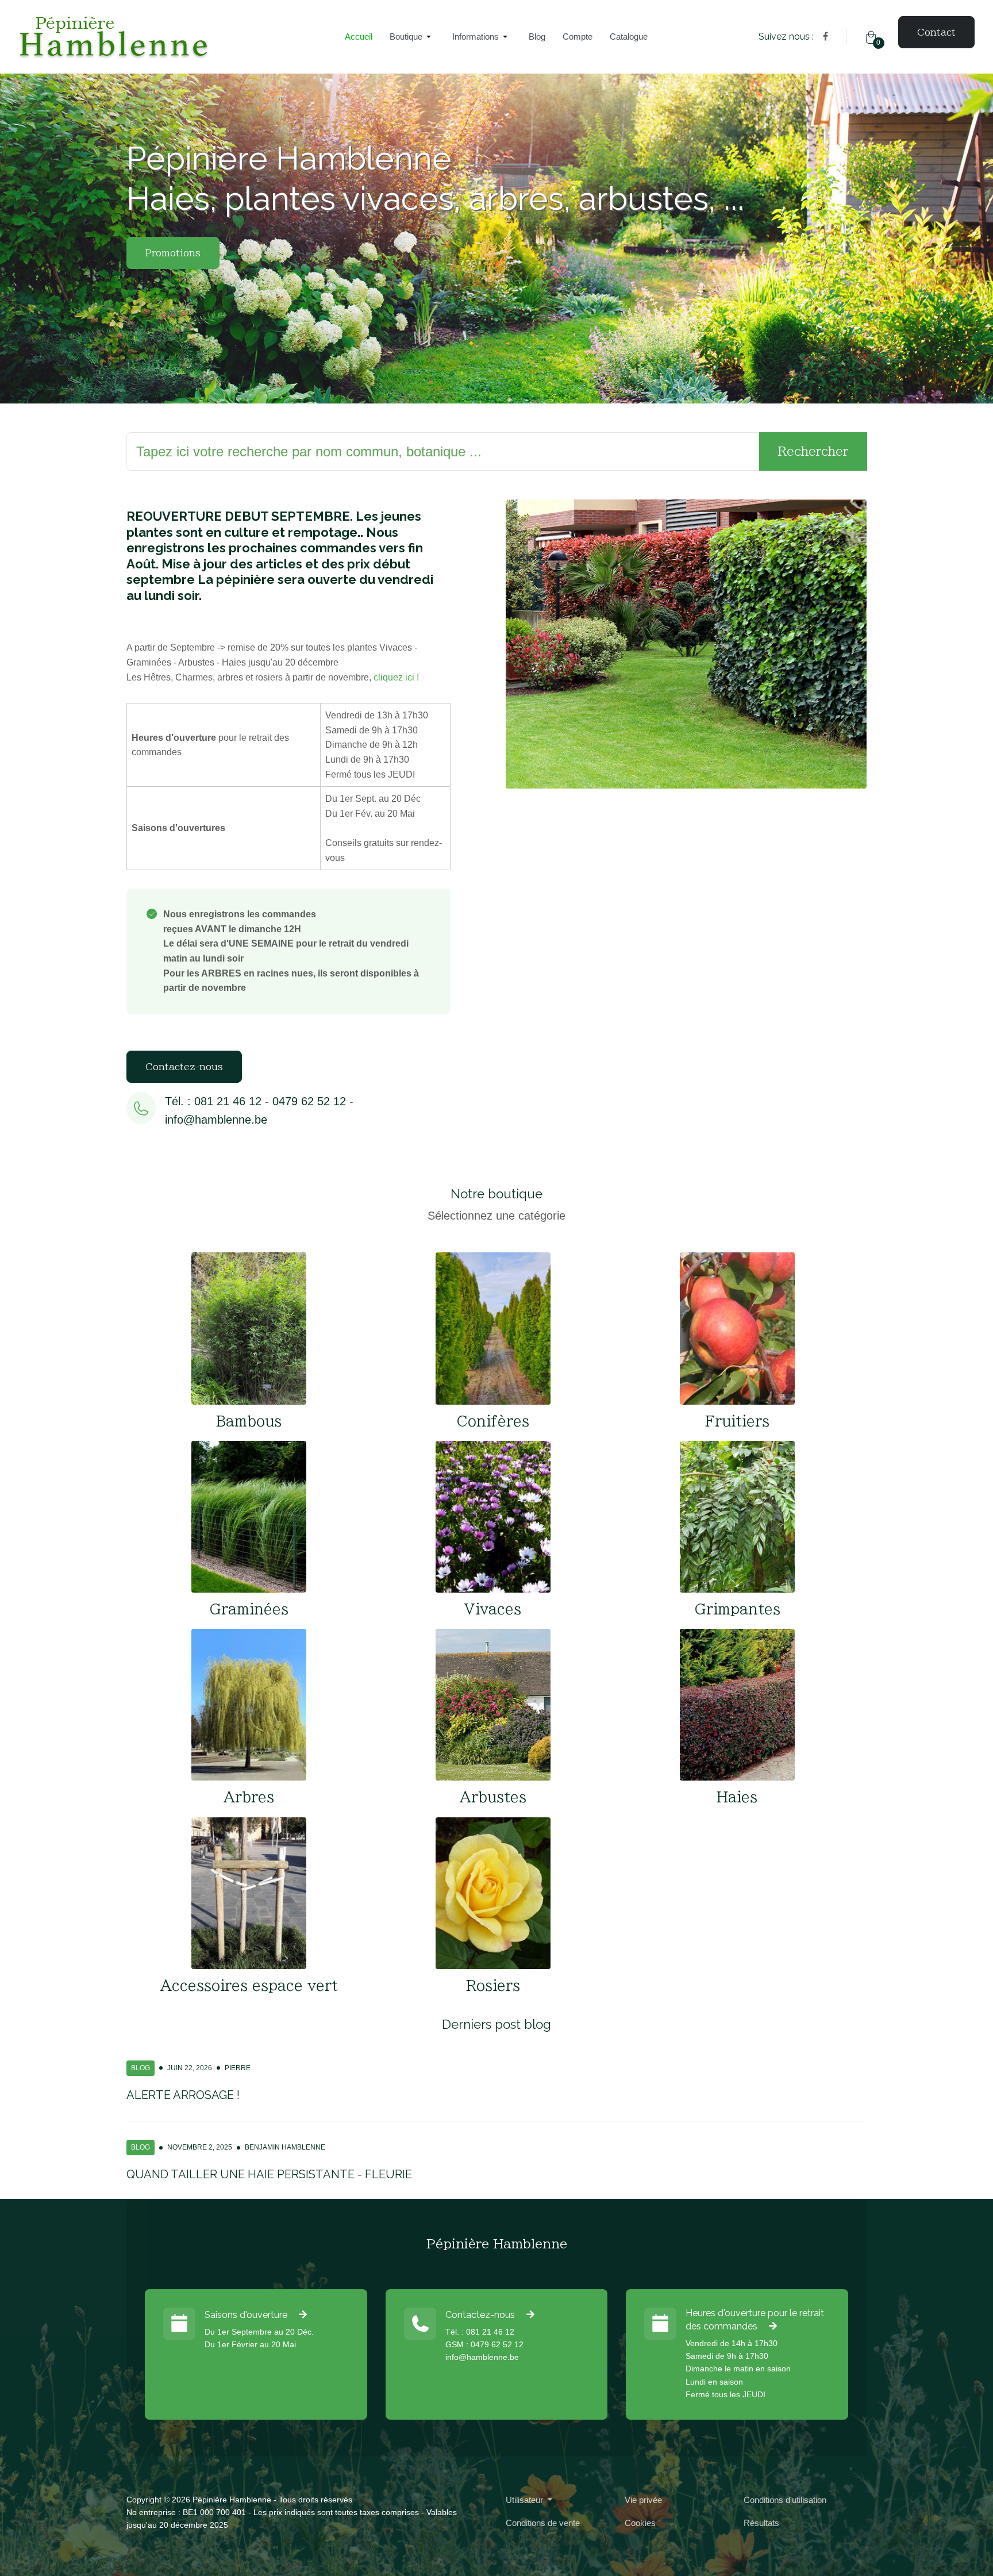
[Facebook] (825, 36)
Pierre (238, 2068)
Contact (936, 32)
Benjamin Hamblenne (285, 2147)
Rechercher (813, 451)
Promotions (173, 253)
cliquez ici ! (396, 677)
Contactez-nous (184, 1067)
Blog (141, 2068)
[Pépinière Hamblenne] (172, 37)
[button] (412, 37)
